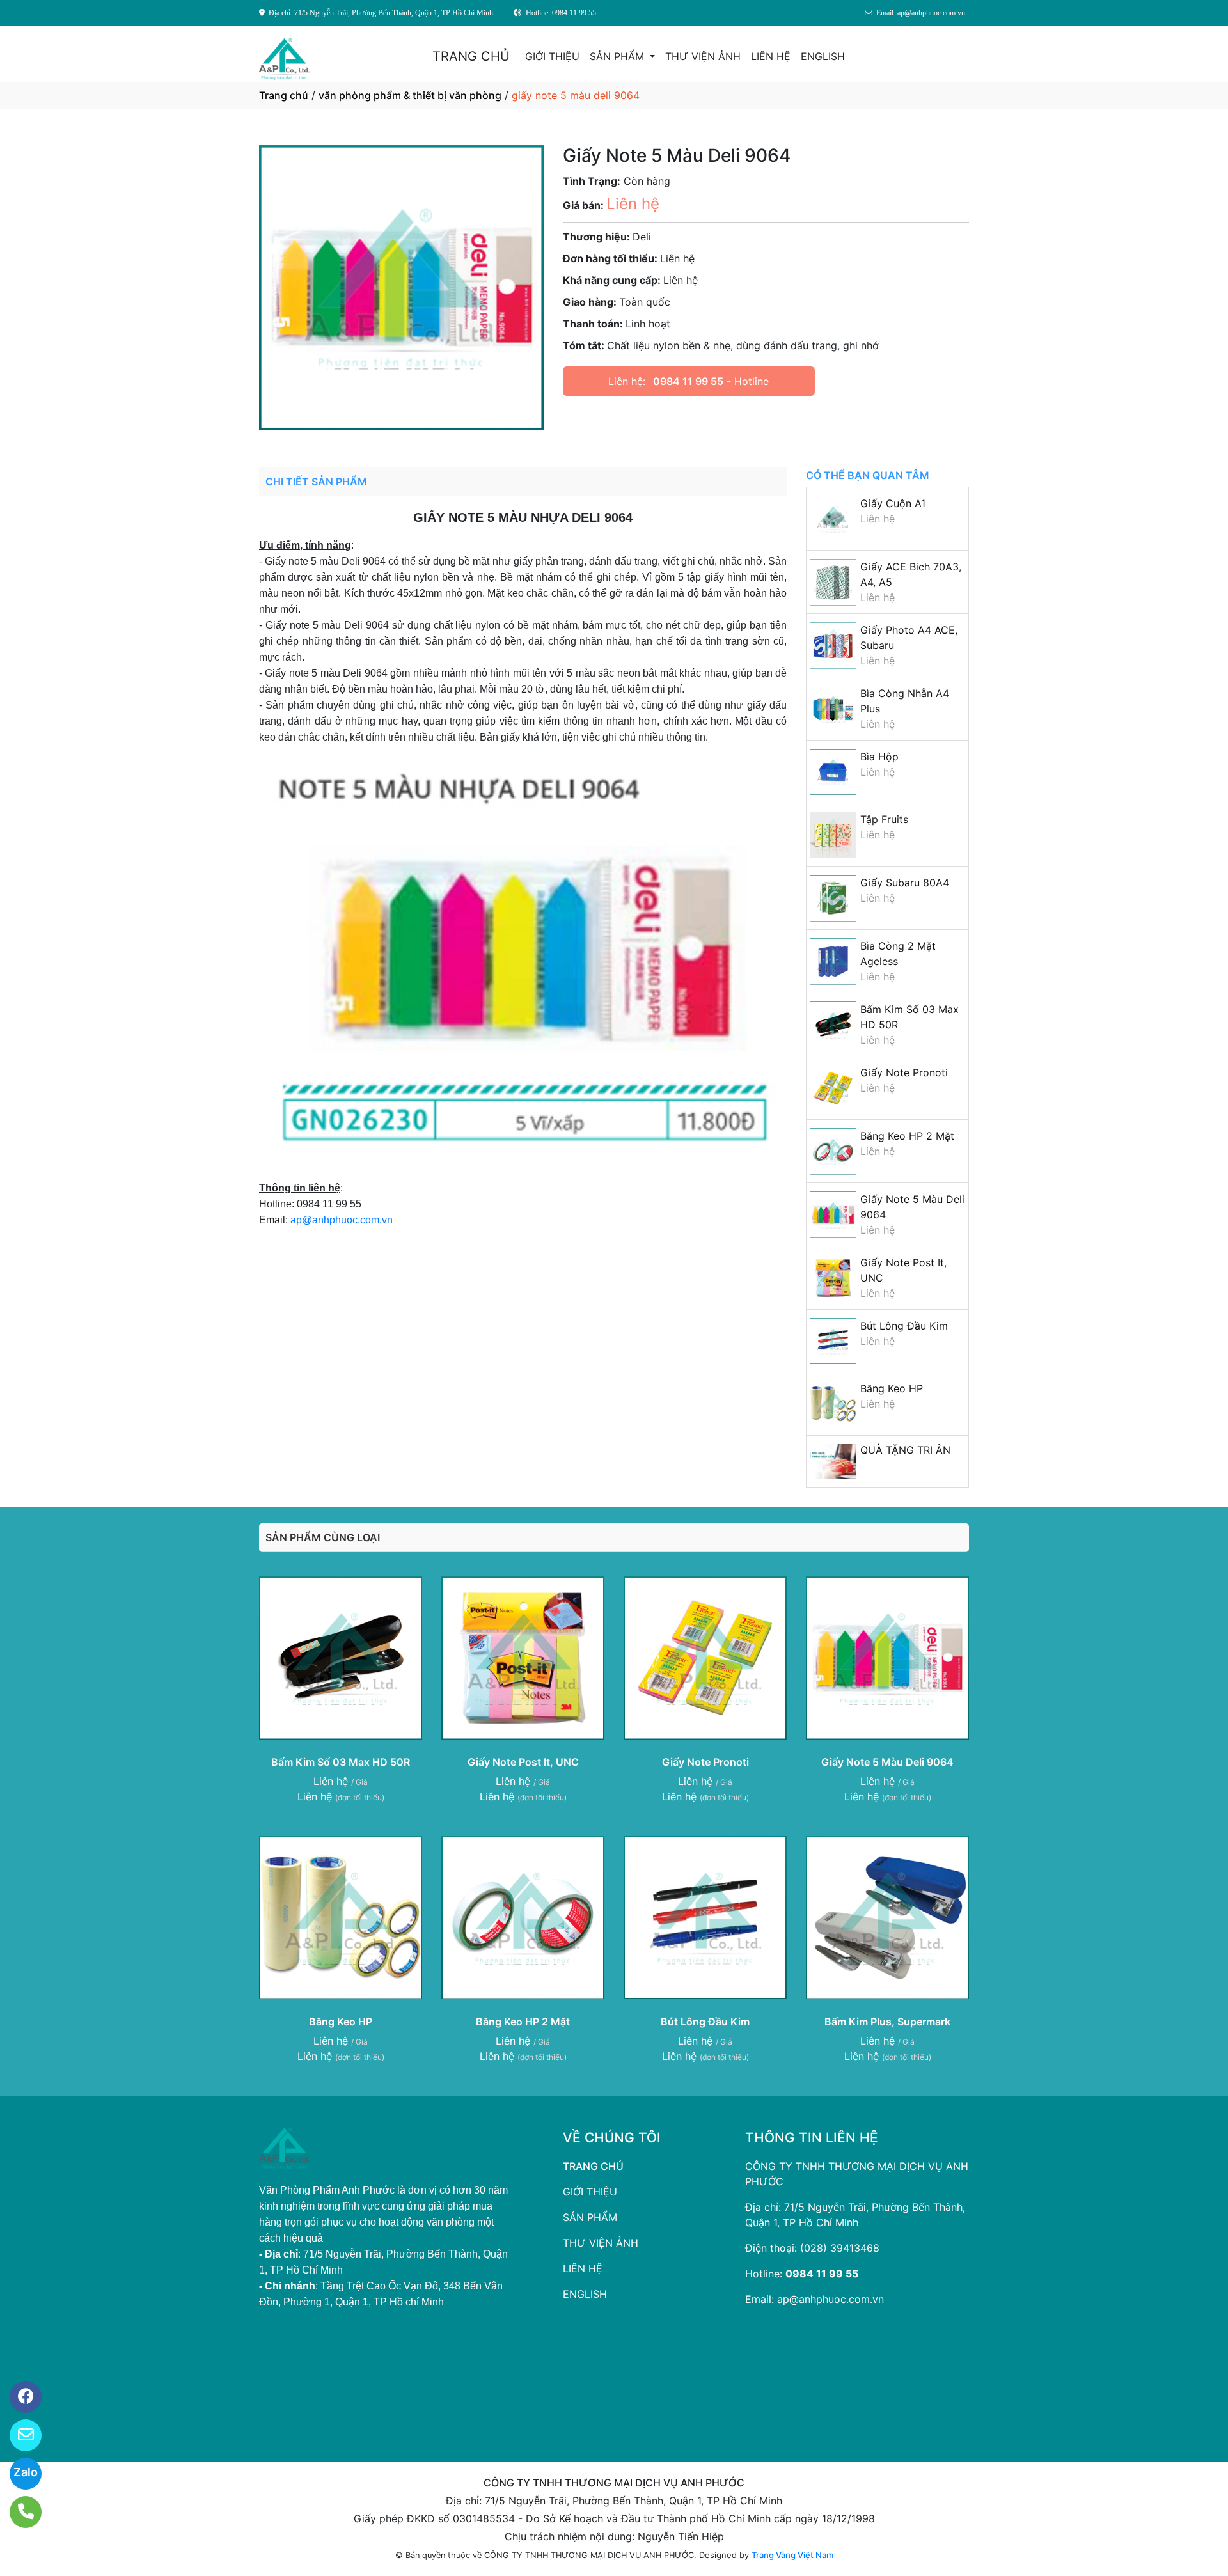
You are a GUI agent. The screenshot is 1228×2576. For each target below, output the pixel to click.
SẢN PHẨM (618, 56)
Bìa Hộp (879, 757)
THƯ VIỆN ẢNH (703, 56)
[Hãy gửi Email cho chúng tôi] (18, 2435)
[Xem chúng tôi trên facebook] (18, 2397)
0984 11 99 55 (688, 381)
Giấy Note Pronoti (904, 1072)
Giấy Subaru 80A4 (905, 883)
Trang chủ (284, 95)
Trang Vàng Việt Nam (792, 2555)
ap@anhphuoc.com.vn (342, 1220)
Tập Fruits (884, 819)
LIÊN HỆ (771, 56)
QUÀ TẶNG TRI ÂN (905, 1450)
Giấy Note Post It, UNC (523, 1762)
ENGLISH (823, 56)
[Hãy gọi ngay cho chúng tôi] (18, 2512)
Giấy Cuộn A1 (893, 503)
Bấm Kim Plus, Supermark (887, 2022)
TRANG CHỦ (471, 56)
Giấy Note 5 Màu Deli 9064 (887, 1762)
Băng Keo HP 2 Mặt (907, 1136)
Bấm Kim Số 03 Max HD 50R (341, 1762)
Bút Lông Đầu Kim (904, 1326)
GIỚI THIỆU (552, 56)
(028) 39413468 (840, 2248)
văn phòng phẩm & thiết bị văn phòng (410, 95)
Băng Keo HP (892, 1388)
